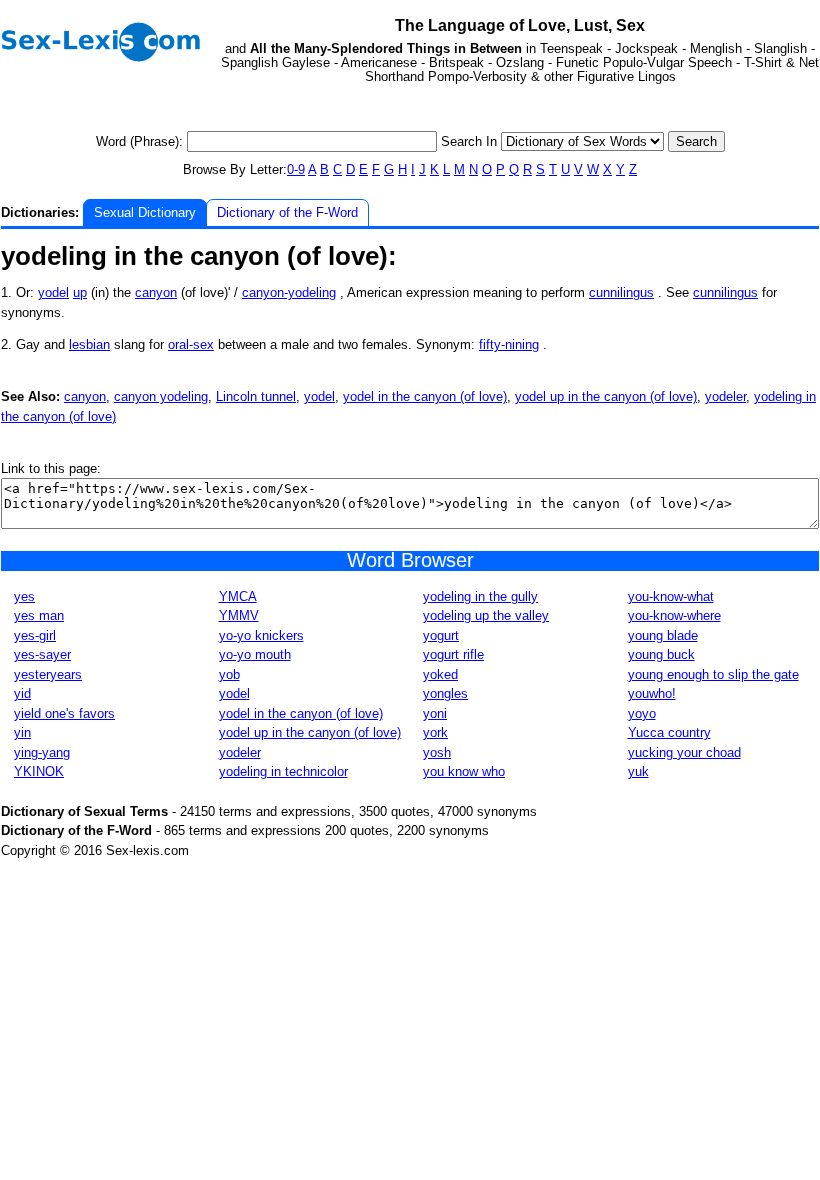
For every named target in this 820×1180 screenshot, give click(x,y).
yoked (440, 674)
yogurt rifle (453, 654)
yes (24, 596)
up (80, 292)
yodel (53, 292)
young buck (661, 654)
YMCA (238, 596)
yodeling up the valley (486, 615)
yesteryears (48, 674)
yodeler (725, 396)
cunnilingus (621, 292)
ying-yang (42, 752)
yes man (39, 615)
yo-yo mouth (255, 654)
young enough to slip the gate (713, 674)
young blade (663, 635)
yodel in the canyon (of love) (425, 396)
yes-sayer (42, 654)
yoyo (642, 713)
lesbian (89, 344)
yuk (638, 771)
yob (229, 674)
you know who (464, 771)
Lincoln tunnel (256, 396)
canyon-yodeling (289, 292)
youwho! (652, 693)
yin (22, 732)
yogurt (441, 635)
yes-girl (35, 635)
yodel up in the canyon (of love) (606, 396)
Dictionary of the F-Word (287, 212)
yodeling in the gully (480, 596)
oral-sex (191, 344)
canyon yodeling (161, 396)
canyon (156, 292)
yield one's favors (64, 713)
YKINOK (39, 771)
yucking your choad (684, 752)
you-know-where (674, 615)
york (435, 732)
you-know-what (671, 596)
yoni (435, 713)
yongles (445, 693)
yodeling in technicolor (283, 771)
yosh (437, 752)
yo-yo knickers (261, 635)
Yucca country (669, 732)
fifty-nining (509, 344)
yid (22, 693)
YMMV (239, 615)
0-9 (296, 169)
